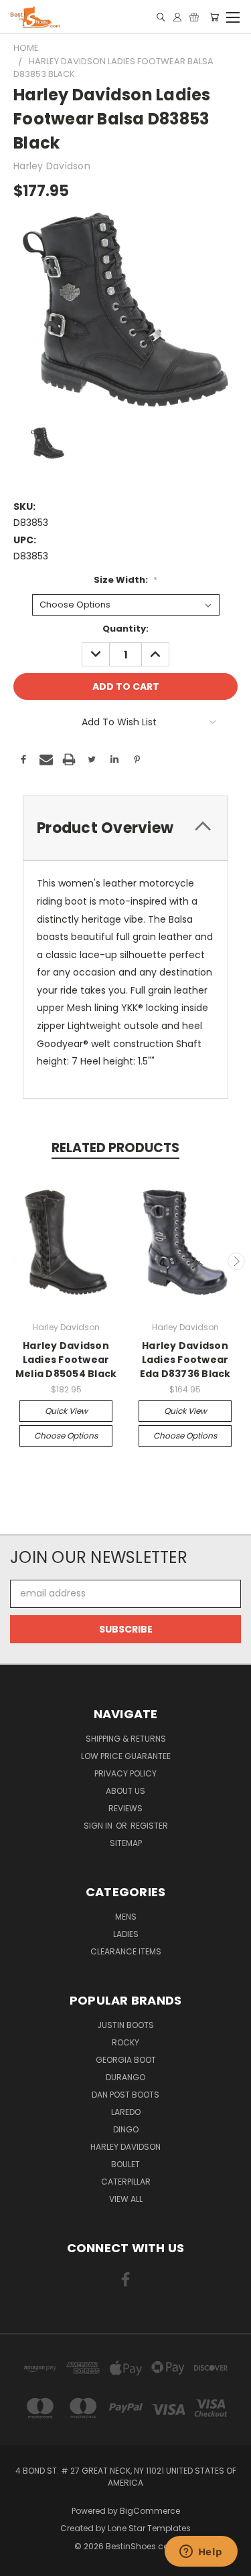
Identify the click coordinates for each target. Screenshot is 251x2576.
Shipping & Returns (126, 1739)
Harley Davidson (125, 2147)
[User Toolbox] (177, 17)
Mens (126, 1917)
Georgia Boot (126, 2060)
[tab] (125, 828)
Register (149, 1826)
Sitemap (126, 1843)
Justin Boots (125, 2025)
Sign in (99, 1826)
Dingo (126, 2129)
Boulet (125, 2164)
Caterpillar (126, 2182)
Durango (125, 2077)
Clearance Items (126, 1951)
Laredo (126, 2112)
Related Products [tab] (115, 1148)
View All (126, 2199)
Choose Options (66, 1436)
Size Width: (125, 580)
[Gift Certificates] (194, 17)
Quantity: (125, 629)
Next (236, 1261)
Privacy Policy (125, 1773)
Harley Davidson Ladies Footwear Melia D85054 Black (66, 1360)
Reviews (125, 1808)
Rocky (125, 2042)
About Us (125, 1791)
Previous (15, 1261)
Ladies (126, 1934)
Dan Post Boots (125, 2095)
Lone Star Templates (149, 2528)
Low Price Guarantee (126, 1756)
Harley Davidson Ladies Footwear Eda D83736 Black (185, 1360)
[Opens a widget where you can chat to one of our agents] (201, 2553)
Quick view (66, 1411)
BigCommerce (150, 2511)
